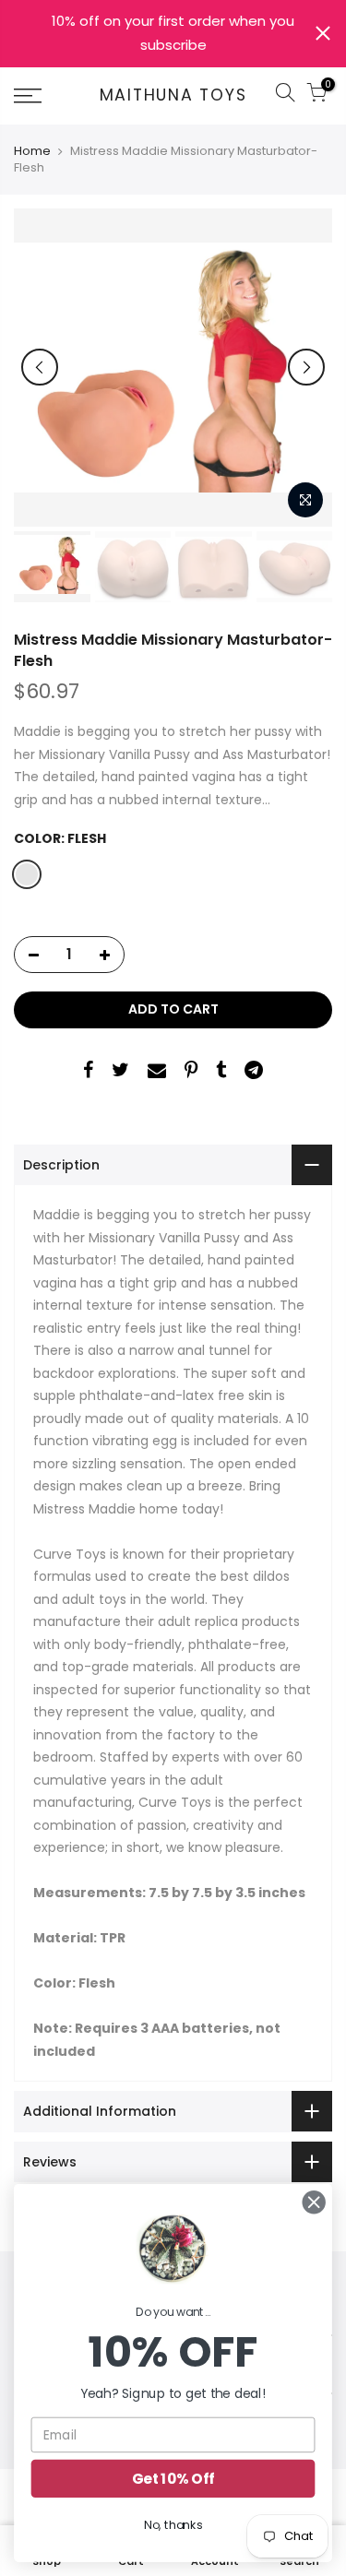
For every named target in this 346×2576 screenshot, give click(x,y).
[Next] (306, 367)
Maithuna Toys (173, 96)
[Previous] (40, 367)
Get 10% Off (173, 2479)
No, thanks (173, 2525)
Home (32, 151)
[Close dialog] (314, 2202)
